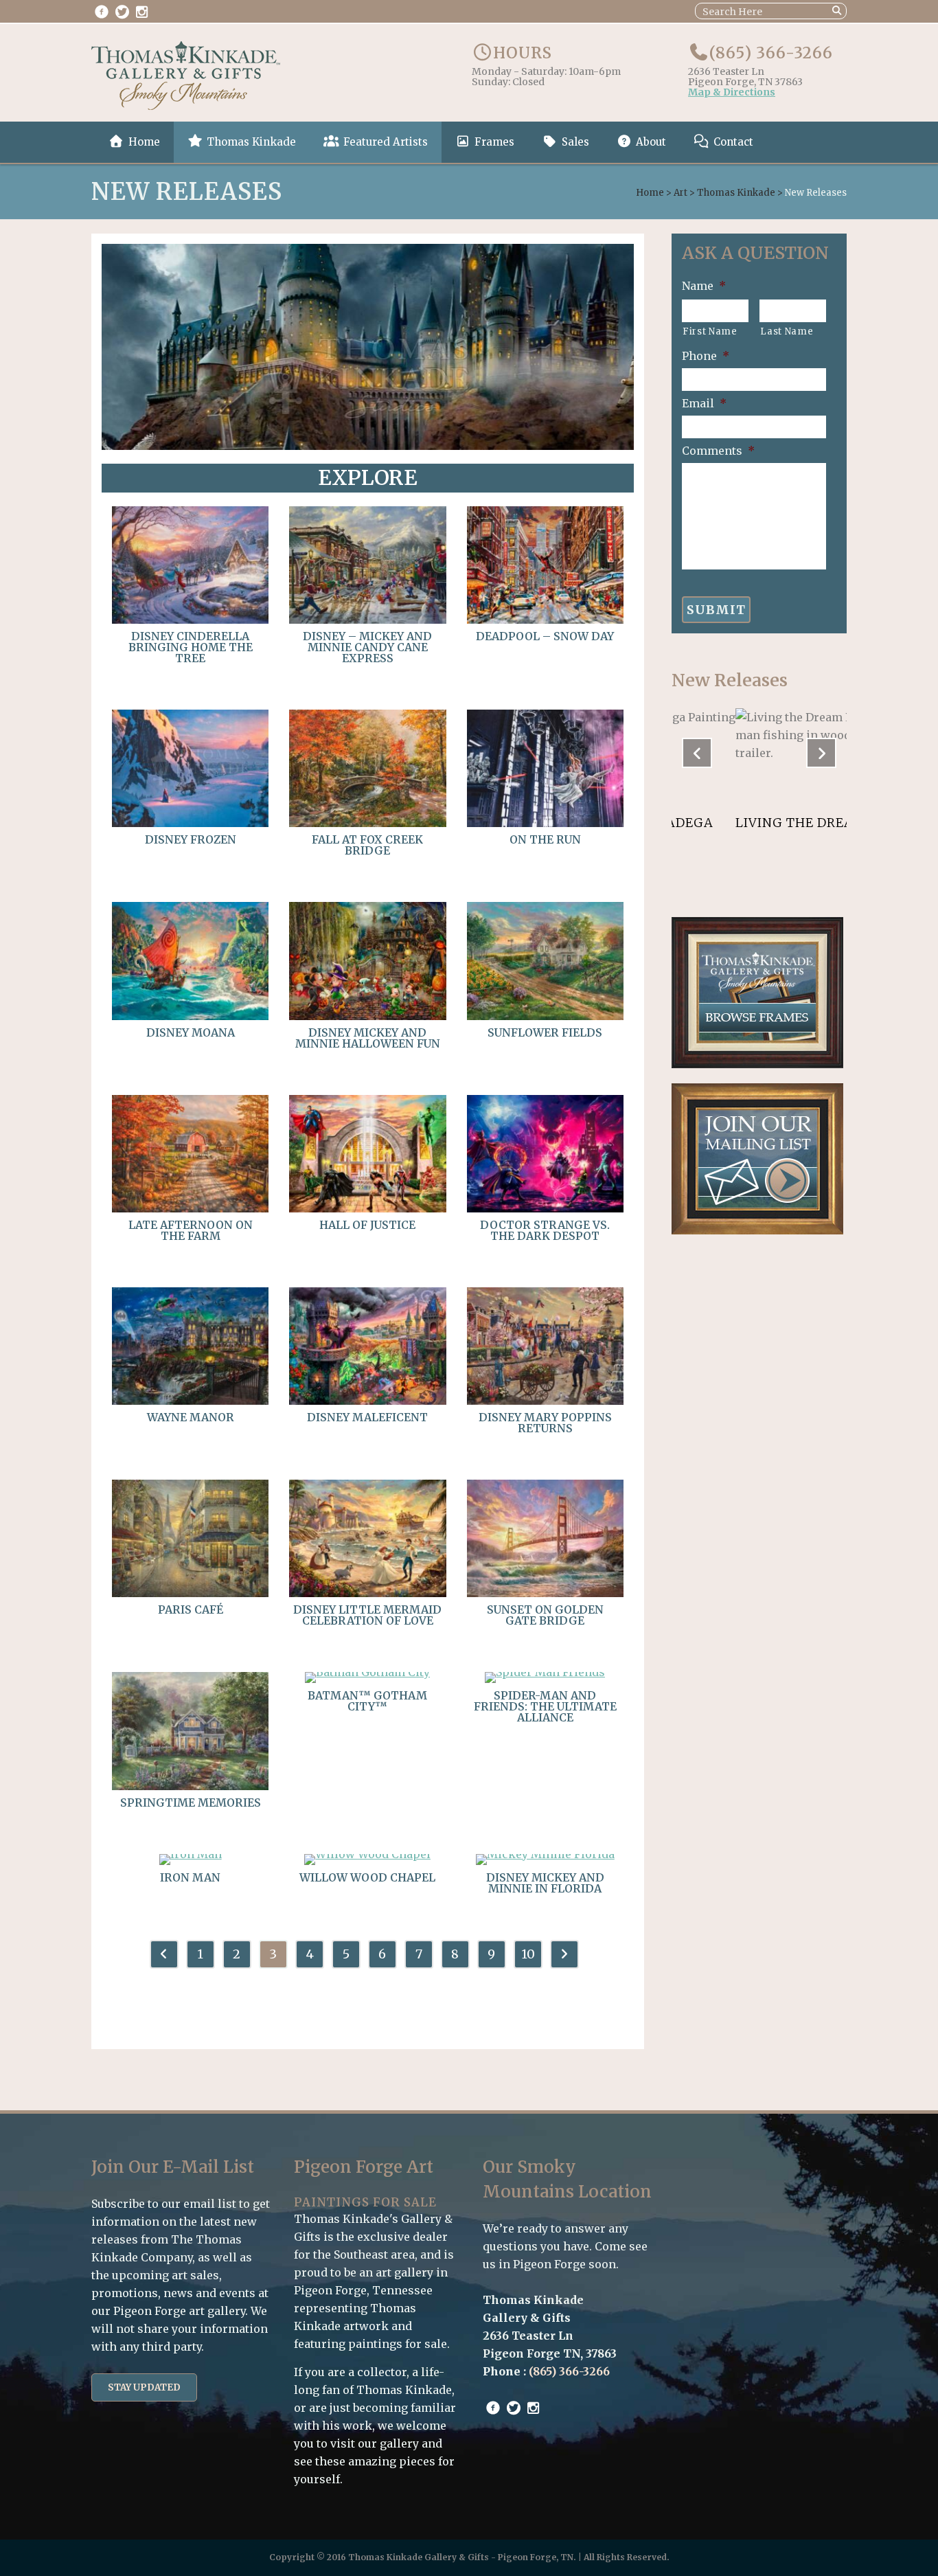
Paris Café (191, 1609)
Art (680, 193)
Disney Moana (191, 1032)
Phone (706, 356)
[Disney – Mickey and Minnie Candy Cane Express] (367, 620)
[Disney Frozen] (190, 823)
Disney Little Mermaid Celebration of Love (367, 1615)
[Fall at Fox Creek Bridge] (367, 823)
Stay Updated (144, 2387)
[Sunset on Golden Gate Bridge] (545, 1593)
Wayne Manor (191, 1417)
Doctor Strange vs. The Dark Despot (545, 1230)
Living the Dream (737, 823)
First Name (710, 331)
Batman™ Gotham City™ (367, 1701)
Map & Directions (732, 93)
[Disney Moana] (190, 1016)
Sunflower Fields (545, 1032)
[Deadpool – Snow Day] (545, 620)
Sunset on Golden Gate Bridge (545, 1615)
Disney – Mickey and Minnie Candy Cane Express (367, 647)
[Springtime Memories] (190, 1786)
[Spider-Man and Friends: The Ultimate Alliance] (545, 1672)
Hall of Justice (367, 1225)
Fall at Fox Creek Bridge (367, 845)
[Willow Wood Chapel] (367, 1854)
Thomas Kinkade (736, 193)
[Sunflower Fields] (545, 1016)
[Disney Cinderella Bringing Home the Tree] (190, 620)
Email (704, 403)
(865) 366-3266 (771, 53)
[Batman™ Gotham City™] (367, 1672)
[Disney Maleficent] (367, 1401)
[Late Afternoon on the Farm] (190, 1208)
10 (528, 1954)
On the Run (545, 839)
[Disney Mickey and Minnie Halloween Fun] (367, 1016)
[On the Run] (545, 823)
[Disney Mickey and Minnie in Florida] (545, 1854)
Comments (718, 451)
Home (650, 193)
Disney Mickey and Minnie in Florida (545, 1883)
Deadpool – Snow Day (545, 636)
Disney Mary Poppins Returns (545, 1423)
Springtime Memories (191, 1803)
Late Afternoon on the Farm (191, 1230)
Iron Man (190, 1877)
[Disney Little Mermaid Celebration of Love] (367, 1593)
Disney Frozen (191, 839)
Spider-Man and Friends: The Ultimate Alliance (545, 1706)
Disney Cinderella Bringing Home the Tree (191, 647)
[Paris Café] (190, 1593)
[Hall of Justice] (367, 1208)
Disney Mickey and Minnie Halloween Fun (368, 1038)
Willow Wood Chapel (367, 1877)
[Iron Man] (191, 1854)
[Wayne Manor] (190, 1401)
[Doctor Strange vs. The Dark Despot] (545, 1208)
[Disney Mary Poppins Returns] (545, 1401)
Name (704, 286)
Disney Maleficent (367, 1417)
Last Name (787, 331)
